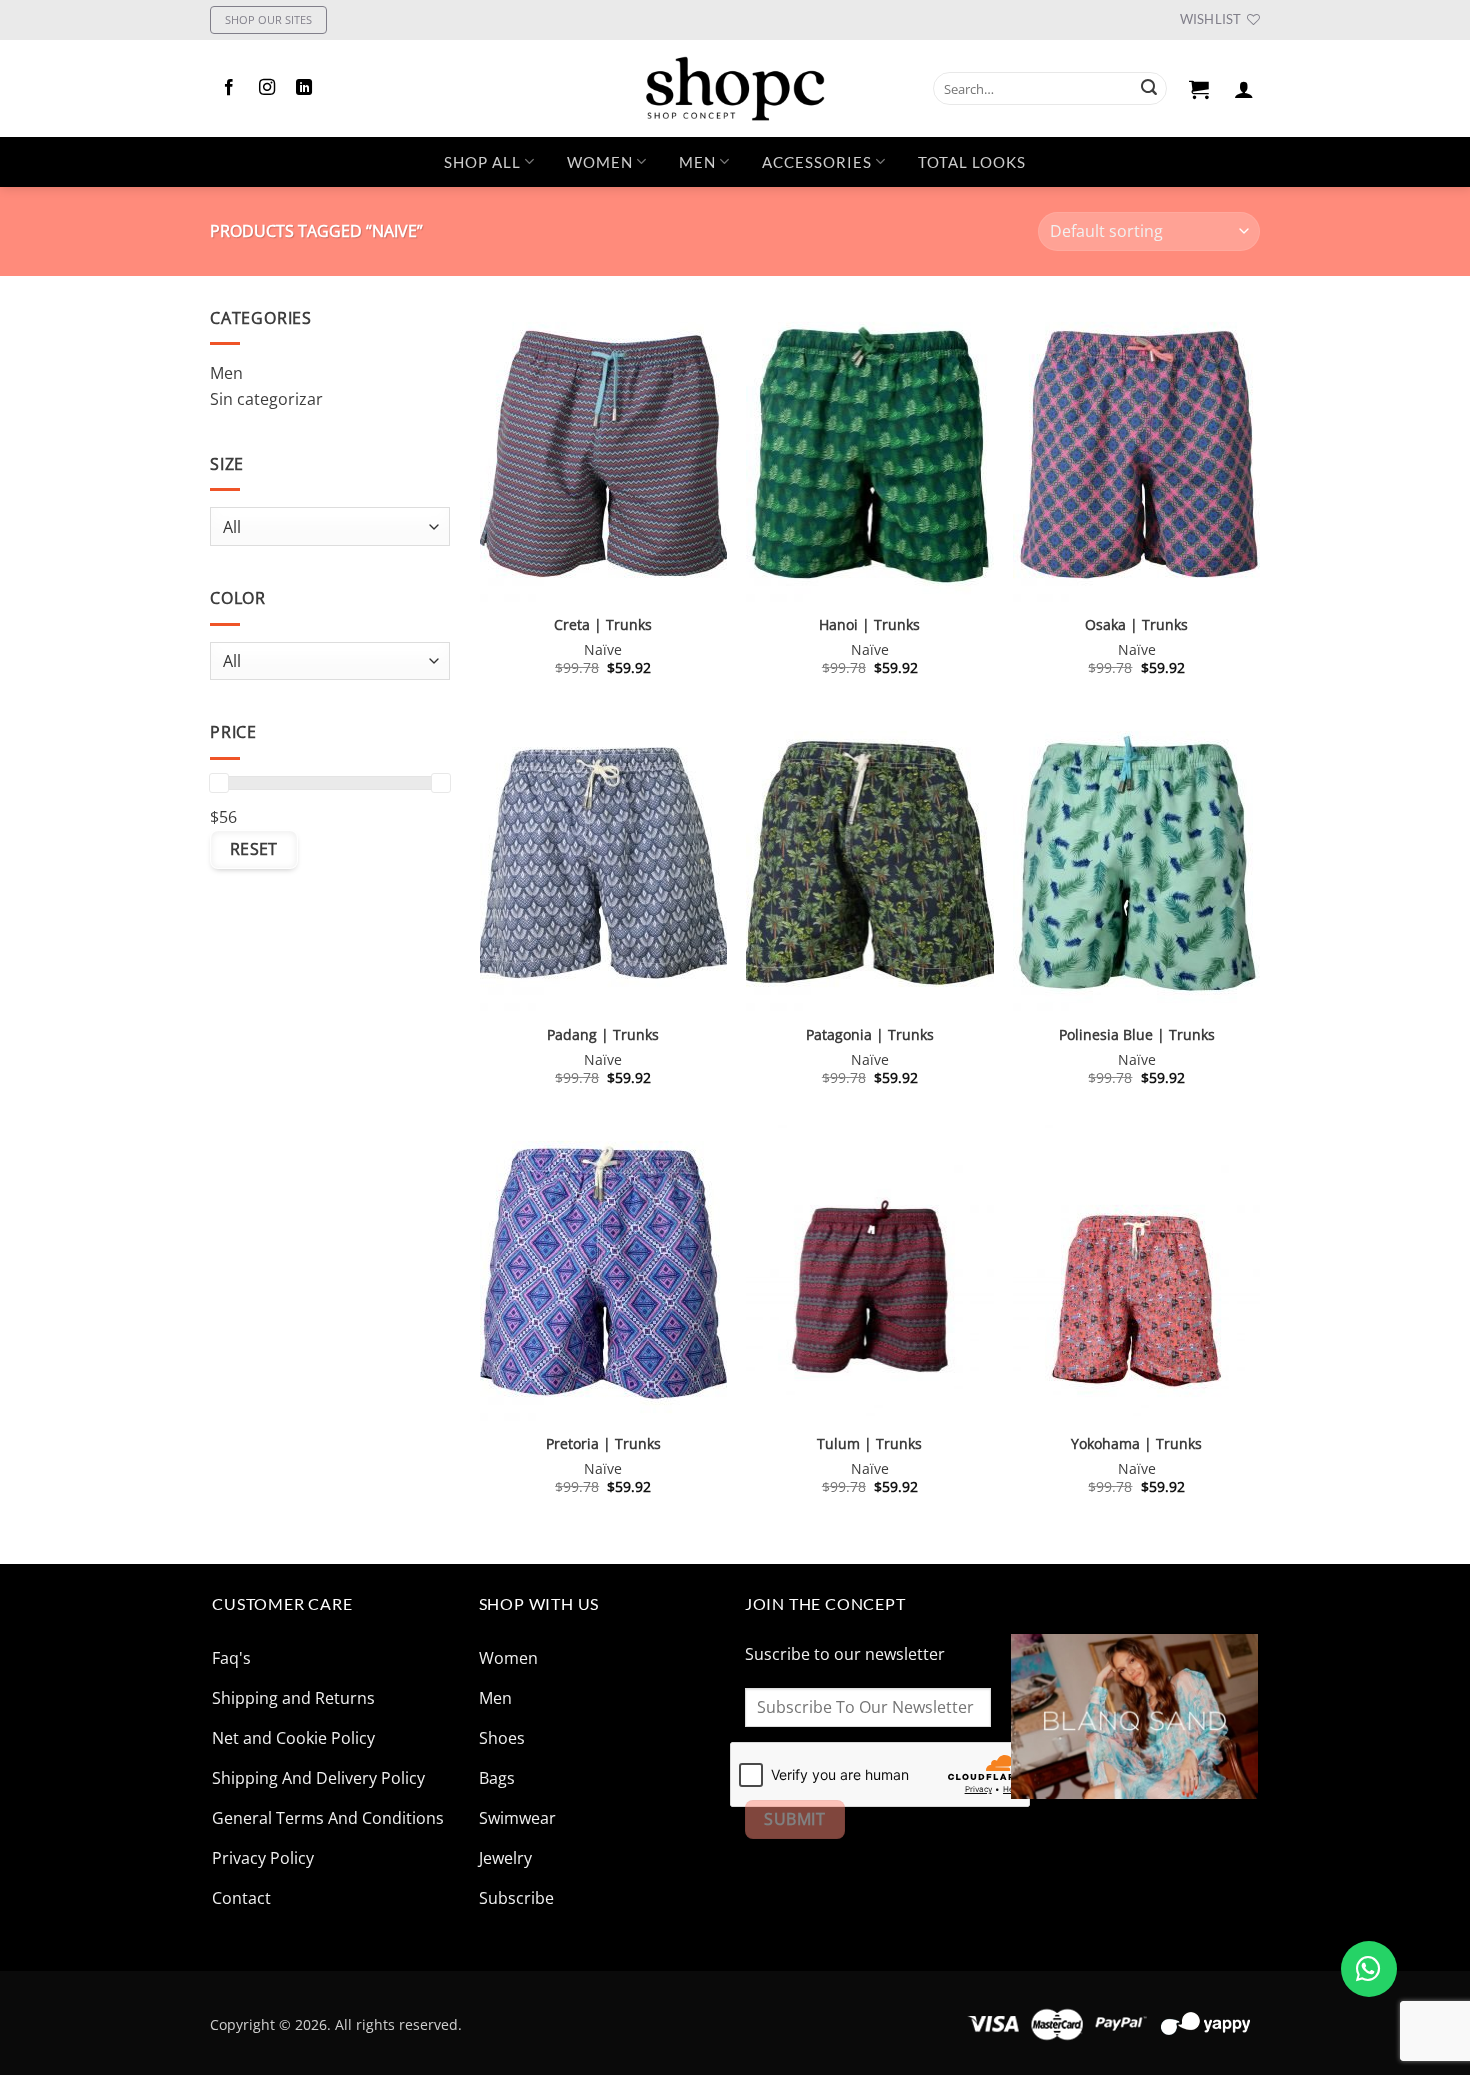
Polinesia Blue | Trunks (1137, 1035)
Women (600, 162)
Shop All (482, 162)
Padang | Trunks (603, 1035)
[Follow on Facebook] (229, 88)
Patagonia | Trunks (870, 1035)
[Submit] (1149, 89)
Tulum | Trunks (869, 1444)
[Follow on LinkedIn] (304, 88)
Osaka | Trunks (1136, 625)
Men (697, 162)
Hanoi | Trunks (869, 625)
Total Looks (972, 162)
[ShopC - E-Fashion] (735, 88)
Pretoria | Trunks (603, 1444)
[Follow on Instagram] (267, 88)
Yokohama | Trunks (1136, 1444)
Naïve (603, 650)
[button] (1199, 89)
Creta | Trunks (603, 625)
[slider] (219, 782)
